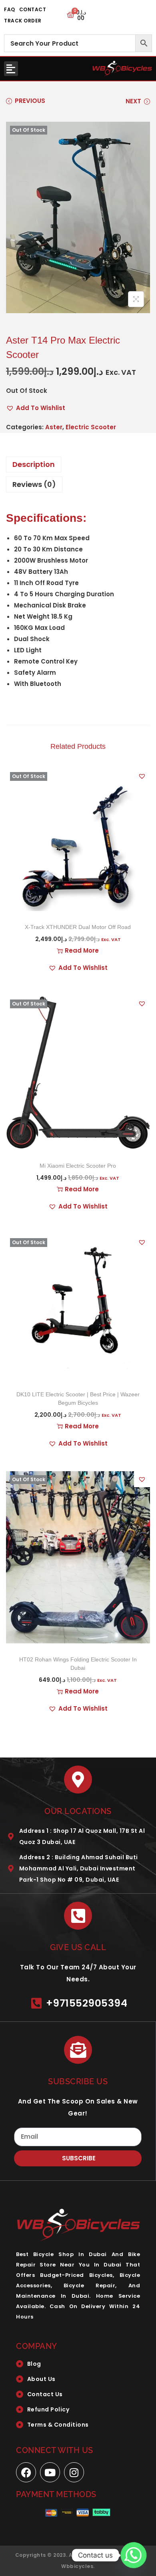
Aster (54, 427)
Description (34, 464)
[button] (11, 69)
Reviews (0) (34, 484)
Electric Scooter (91, 427)
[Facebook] (26, 2472)
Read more (82, 950)
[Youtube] (50, 2472)
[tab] (78, 465)
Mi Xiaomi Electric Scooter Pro (78, 1166)
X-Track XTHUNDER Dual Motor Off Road (78, 927)
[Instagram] (74, 2472)
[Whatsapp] (134, 2555)
